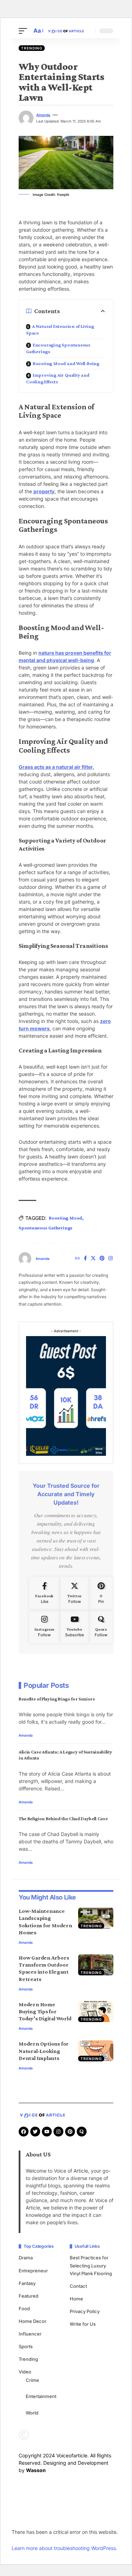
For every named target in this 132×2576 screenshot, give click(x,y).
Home (76, 2299)
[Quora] (101, 1627)
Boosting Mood (65, 1218)
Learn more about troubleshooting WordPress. (64, 2548)
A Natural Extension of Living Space (60, 329)
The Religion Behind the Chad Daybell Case (63, 1818)
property (44, 491)
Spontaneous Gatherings (46, 1228)
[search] (88, 31)
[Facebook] (85, 1259)
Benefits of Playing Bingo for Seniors (57, 1699)
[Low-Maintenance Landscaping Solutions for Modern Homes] (96, 1918)
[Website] (77, 1259)
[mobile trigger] (25, 31)
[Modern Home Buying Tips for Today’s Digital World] (96, 2012)
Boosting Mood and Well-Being (66, 363)
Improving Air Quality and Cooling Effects (58, 378)
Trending (32, 48)
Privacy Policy (85, 2311)
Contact (78, 2286)
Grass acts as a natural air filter (56, 767)
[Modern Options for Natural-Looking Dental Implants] (96, 2051)
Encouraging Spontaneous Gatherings (58, 348)
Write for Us (83, 2324)
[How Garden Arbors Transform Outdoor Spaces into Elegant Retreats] (96, 1965)
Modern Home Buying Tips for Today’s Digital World (45, 2011)
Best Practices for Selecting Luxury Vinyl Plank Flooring (91, 2265)
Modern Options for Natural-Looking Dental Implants (44, 2051)
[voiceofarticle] (66, 31)
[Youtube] (74, 1627)
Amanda (43, 115)
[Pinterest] (102, 1259)
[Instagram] (111, 1259)
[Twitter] (93, 1259)
